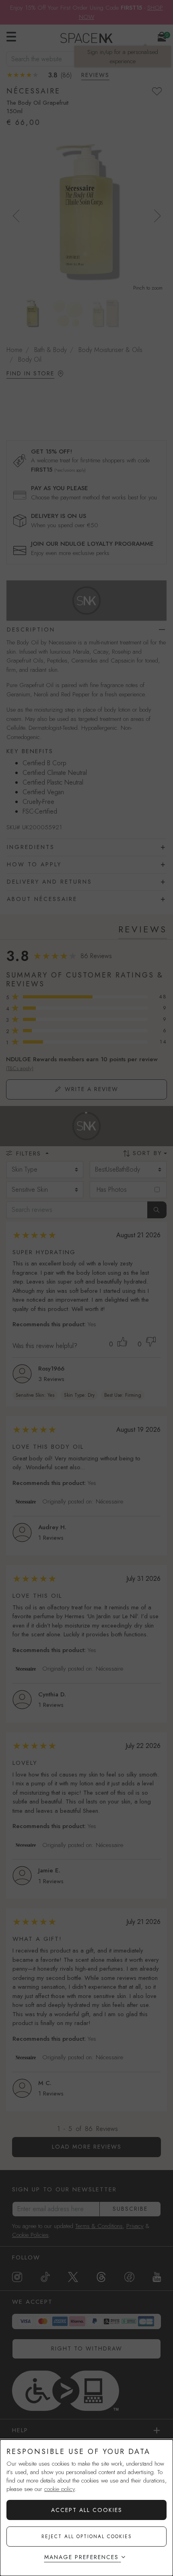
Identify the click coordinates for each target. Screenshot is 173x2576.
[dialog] (86, 2508)
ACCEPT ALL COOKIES (87, 2510)
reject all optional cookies (87, 2537)
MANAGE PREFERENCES (81, 2557)
